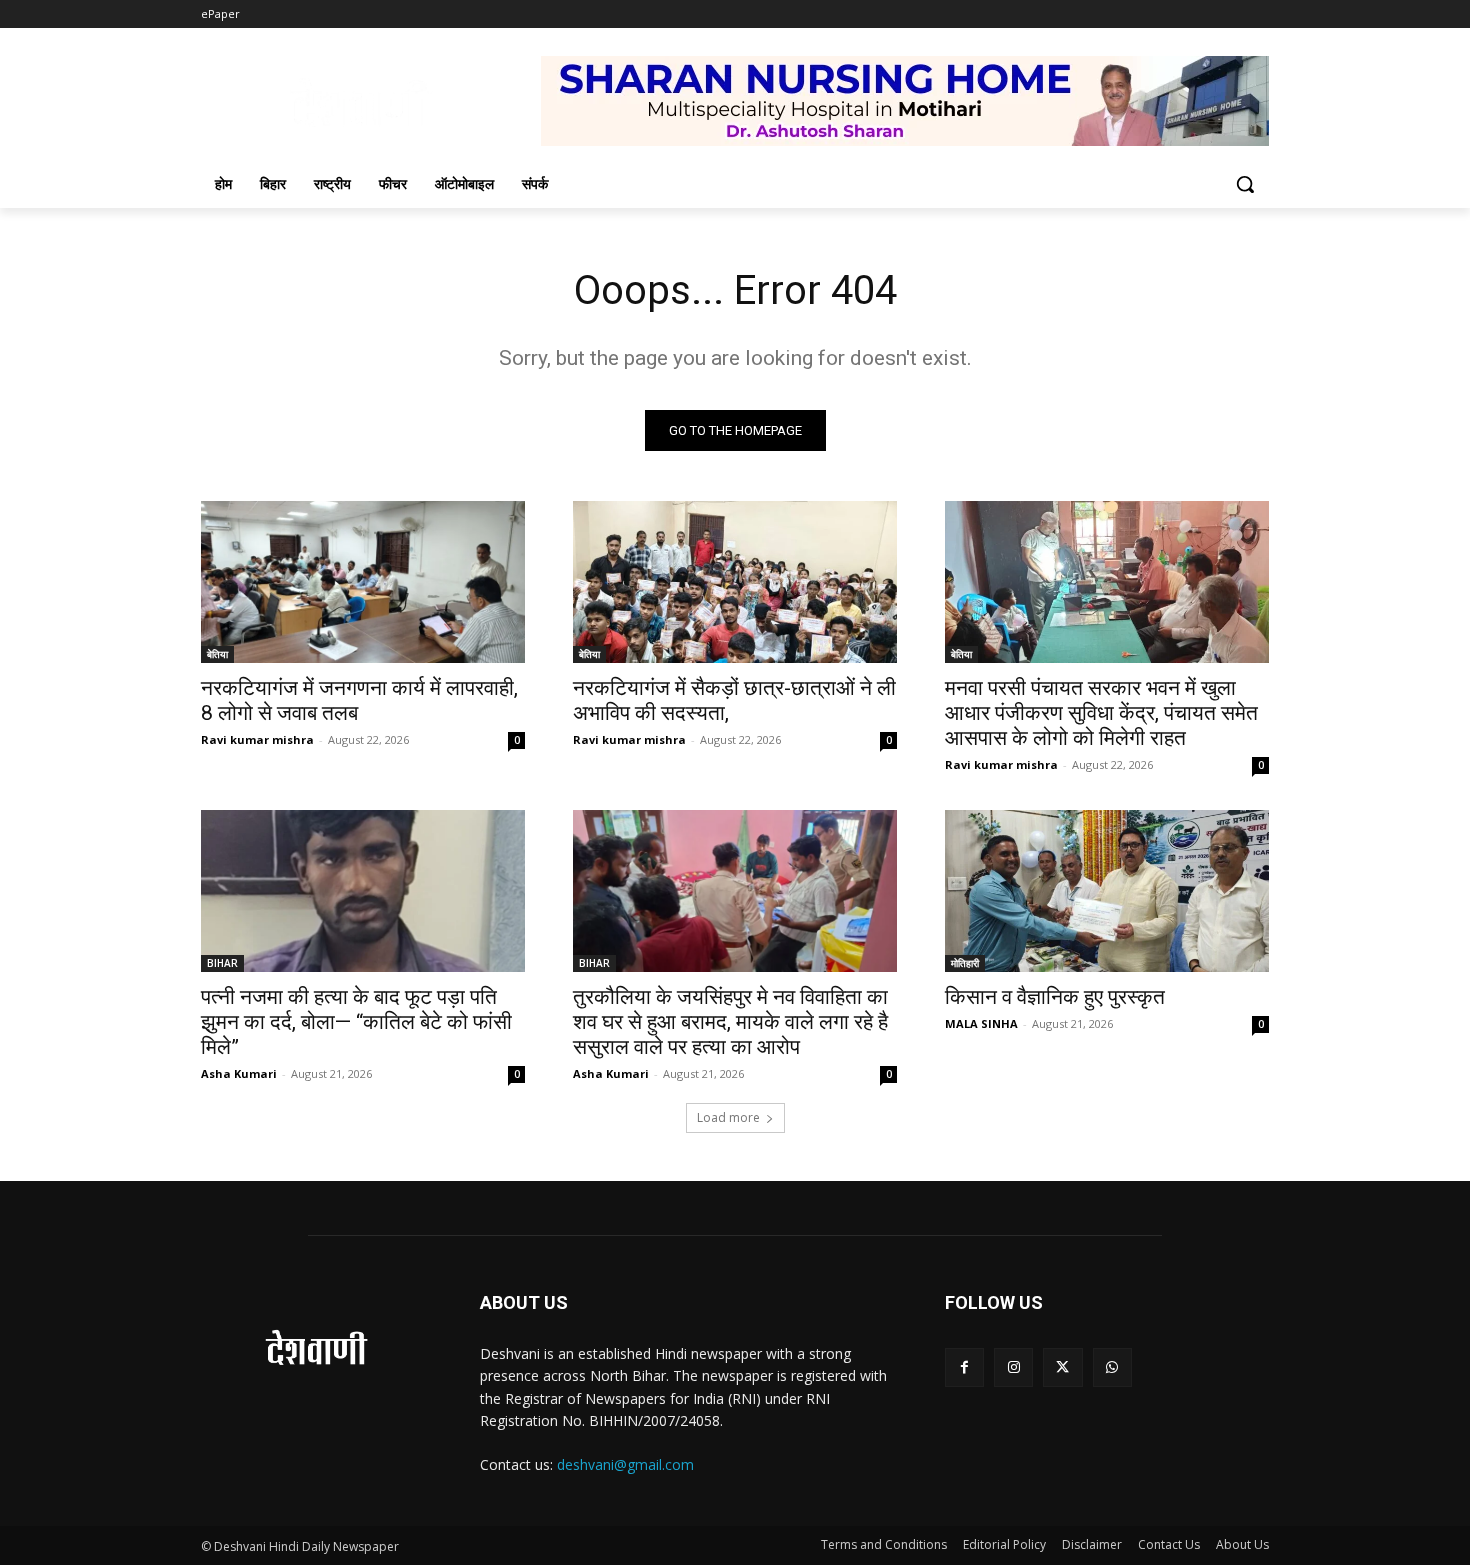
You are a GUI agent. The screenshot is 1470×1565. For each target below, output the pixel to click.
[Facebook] (964, 1367)
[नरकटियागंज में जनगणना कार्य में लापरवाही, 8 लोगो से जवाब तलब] (363, 582)
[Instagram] (1013, 1367)
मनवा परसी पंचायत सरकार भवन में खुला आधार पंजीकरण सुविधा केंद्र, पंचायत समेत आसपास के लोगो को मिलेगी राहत (1101, 713)
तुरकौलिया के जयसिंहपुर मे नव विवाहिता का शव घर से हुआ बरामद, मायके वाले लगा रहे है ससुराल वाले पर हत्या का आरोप (730, 1022)
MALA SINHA (981, 1023)
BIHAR (222, 963)
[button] (1245, 184)
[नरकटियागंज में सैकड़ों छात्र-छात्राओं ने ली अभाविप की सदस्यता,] (735, 582)
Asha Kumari (239, 1073)
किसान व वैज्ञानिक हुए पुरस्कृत (1055, 997)
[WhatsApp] (1112, 1367)
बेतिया (217, 654)
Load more (728, 1117)
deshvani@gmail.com (625, 1464)
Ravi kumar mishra (257, 739)
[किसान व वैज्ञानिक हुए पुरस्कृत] (1107, 891)
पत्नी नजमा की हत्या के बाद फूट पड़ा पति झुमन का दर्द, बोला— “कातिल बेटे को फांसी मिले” (356, 1022)
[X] (1062, 1367)
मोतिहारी (965, 963)
